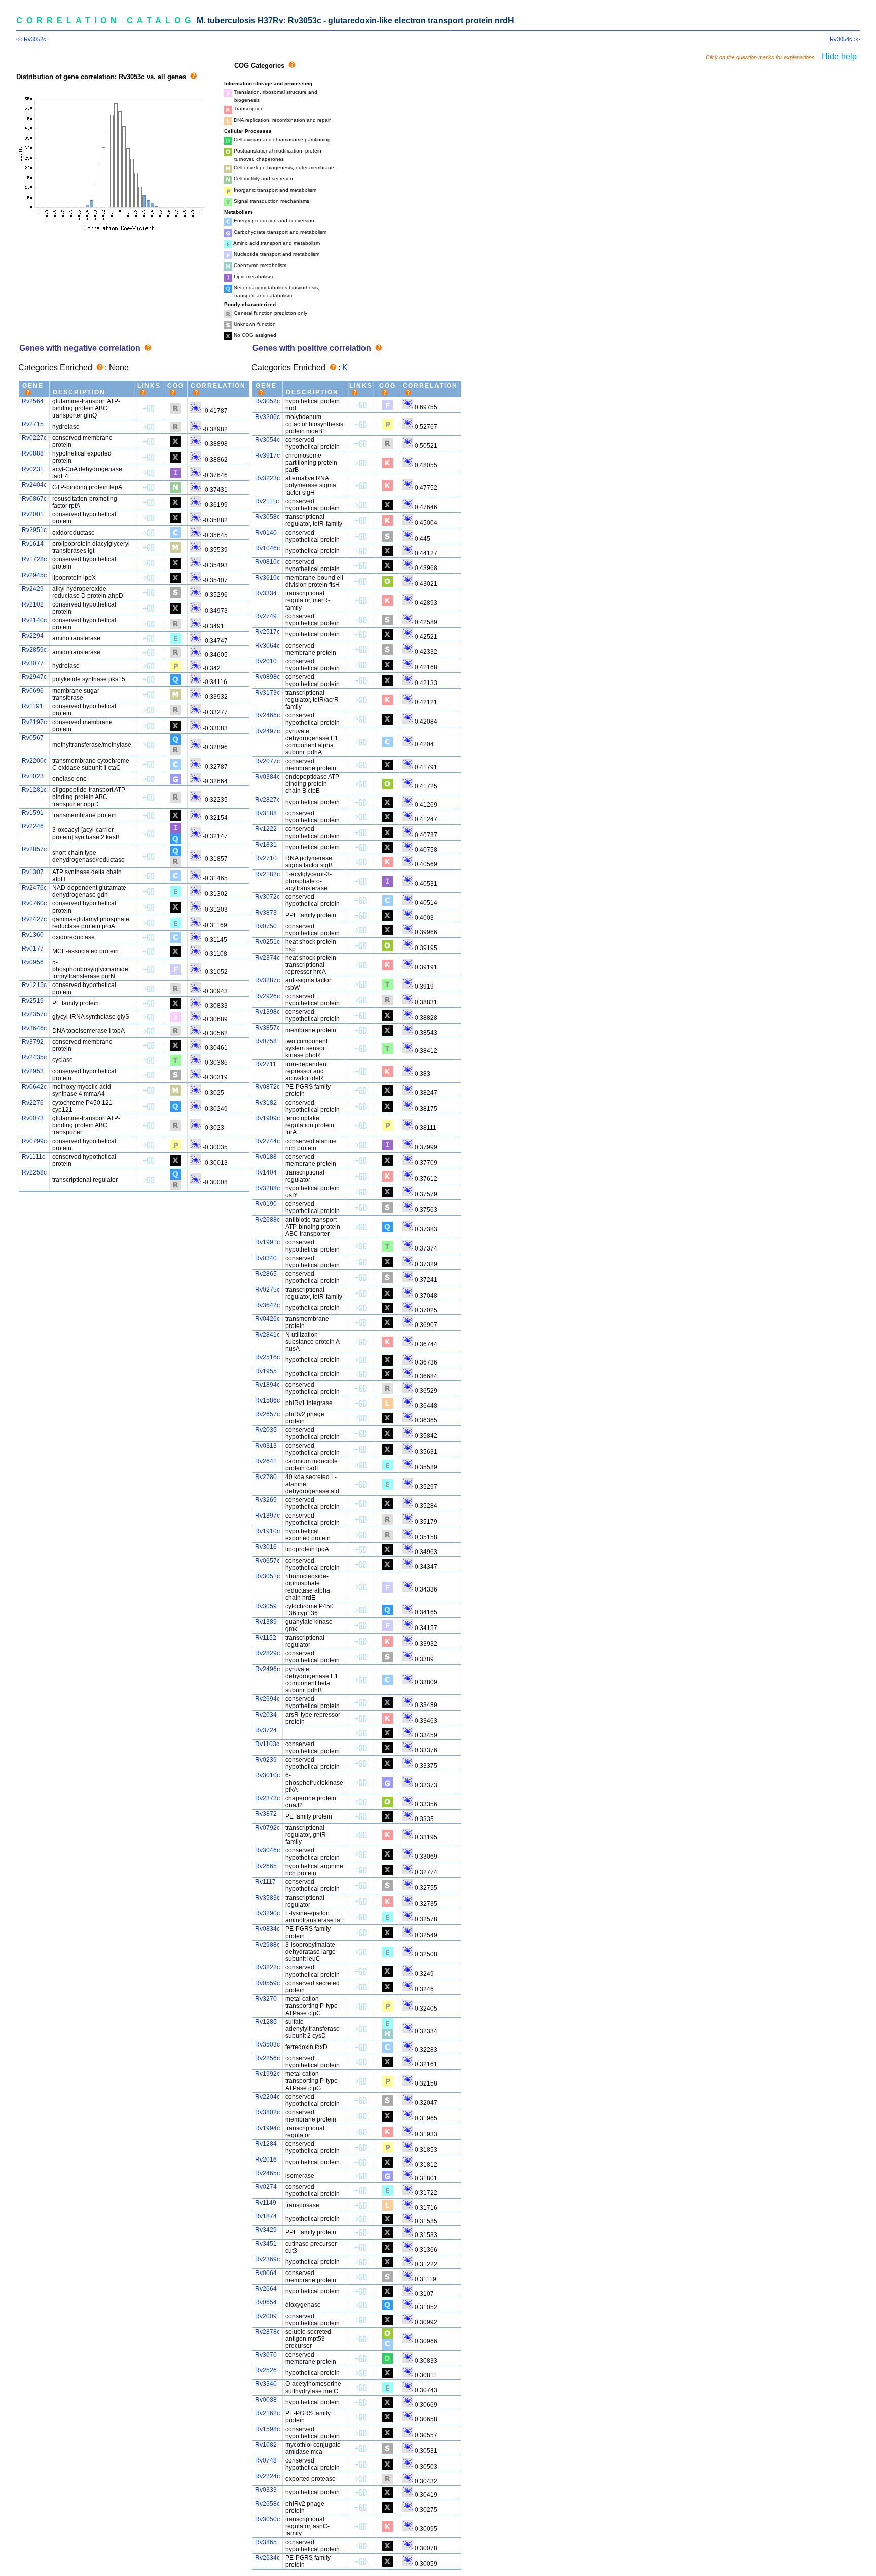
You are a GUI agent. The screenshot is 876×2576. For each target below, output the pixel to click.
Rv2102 (33, 604)
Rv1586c (267, 1400)
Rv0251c (267, 942)
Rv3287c (267, 980)
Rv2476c (34, 888)
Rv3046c (267, 1850)
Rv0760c (34, 903)
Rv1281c (34, 790)
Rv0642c (34, 1087)
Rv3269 (266, 1500)
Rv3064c (267, 646)
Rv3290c (267, 1913)
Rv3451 (266, 2244)
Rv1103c (267, 1744)
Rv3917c (267, 456)
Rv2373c (267, 1798)
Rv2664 (266, 2289)
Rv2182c (267, 874)
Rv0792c (267, 1828)
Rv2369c (267, 2259)
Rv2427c (34, 919)
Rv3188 (266, 813)
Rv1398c (267, 1012)
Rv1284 (266, 2144)
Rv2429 (33, 589)
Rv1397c (267, 1516)
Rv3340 (266, 2384)
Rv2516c (267, 1357)
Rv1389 (266, 1622)
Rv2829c (267, 1653)
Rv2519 (33, 1001)
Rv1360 (33, 935)
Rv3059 (266, 1606)
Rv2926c (267, 996)
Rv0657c (267, 1561)
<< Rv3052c (31, 39)
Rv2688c (267, 1220)
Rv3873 (266, 913)
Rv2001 (33, 514)
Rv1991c (267, 1242)
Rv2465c (267, 2173)
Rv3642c (267, 1305)
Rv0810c (267, 562)
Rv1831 (266, 845)
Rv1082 (266, 2445)
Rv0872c (267, 1087)
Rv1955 (266, 1371)
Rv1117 (265, 1882)
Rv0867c (34, 499)
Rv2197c (34, 722)
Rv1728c (34, 559)
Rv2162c (267, 2413)
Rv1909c (267, 1118)
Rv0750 (266, 926)
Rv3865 (266, 2542)
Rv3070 (266, 2355)
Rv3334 (266, 593)
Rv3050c (267, 2519)
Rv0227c (34, 438)
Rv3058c (267, 517)
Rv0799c (34, 1141)
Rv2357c (34, 1014)
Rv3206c (267, 417)
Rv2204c (267, 2097)
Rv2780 (266, 1477)
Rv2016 (266, 2160)
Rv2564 (33, 401)
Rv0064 (266, 2273)
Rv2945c (34, 575)
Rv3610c (267, 578)
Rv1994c (267, 2128)
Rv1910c (267, 1531)
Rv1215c (34, 985)
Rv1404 (266, 1172)
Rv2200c (34, 761)
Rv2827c (267, 800)
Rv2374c (267, 958)
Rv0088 (266, 2400)
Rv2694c (267, 1699)
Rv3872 (266, 1814)
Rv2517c (267, 632)
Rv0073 (33, 1118)
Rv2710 (266, 858)
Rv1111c (33, 1157)
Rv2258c (34, 1172)
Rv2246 (33, 826)
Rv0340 (266, 1258)
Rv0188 (266, 1157)
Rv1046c (267, 548)
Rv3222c (267, 1967)
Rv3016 (266, 1547)
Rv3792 (33, 1042)
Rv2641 (266, 1461)
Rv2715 (33, 424)
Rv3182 (266, 1103)
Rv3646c (34, 1028)
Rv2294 (33, 636)
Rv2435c (34, 1057)
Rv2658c (267, 2504)
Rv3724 (266, 1730)
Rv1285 (266, 2022)
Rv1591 (33, 813)
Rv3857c (267, 1028)
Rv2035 (266, 1430)
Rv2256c (267, 2058)
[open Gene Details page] (149, 408)
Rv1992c (267, 2074)
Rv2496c (267, 1669)
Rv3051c (267, 1576)
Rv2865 (266, 1274)
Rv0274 (266, 2187)
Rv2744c (267, 1141)
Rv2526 (266, 2370)
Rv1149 (266, 2203)
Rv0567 (33, 738)
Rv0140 (266, 533)
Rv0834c (267, 1929)
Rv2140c (34, 620)
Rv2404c (34, 485)
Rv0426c (267, 1319)
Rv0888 (33, 453)
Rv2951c (34, 530)
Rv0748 (266, 2460)
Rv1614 (33, 544)
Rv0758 (266, 1041)
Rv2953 (33, 1071)
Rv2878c (267, 2332)
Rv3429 (266, 2230)
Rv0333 (266, 2490)
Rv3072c (267, 897)
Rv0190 (266, 1204)
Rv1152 (266, 1638)
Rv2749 (266, 616)
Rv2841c (267, 1335)
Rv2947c (34, 677)
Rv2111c (267, 501)
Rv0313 (266, 1446)
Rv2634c (267, 2558)
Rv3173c (267, 693)
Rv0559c (267, 1983)
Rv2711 (266, 1064)
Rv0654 (266, 2302)
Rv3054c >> (845, 39)
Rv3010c (267, 1775)
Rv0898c (267, 677)
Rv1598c (267, 2429)
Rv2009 (266, 2316)
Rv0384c (267, 777)
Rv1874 (266, 2216)
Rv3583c (267, 1898)
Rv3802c (267, 2112)
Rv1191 (32, 706)
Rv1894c (267, 1385)
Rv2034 (266, 1715)
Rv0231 (33, 469)
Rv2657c (267, 1414)
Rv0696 (33, 691)
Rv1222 (266, 829)
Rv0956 (33, 962)
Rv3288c (267, 1188)
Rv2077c (267, 761)
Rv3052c (267, 401)
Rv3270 (266, 1999)
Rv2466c (267, 715)
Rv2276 (33, 1103)
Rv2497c (267, 731)
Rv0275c (267, 1290)
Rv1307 (33, 872)
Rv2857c (34, 849)
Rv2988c (267, 1945)
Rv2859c (34, 650)
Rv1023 (33, 776)
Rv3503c (267, 2044)
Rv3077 (33, 663)
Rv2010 (266, 661)
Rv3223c (267, 478)
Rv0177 (33, 949)
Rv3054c (267, 440)
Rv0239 (266, 1760)
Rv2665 (266, 1866)
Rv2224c (267, 2476)
